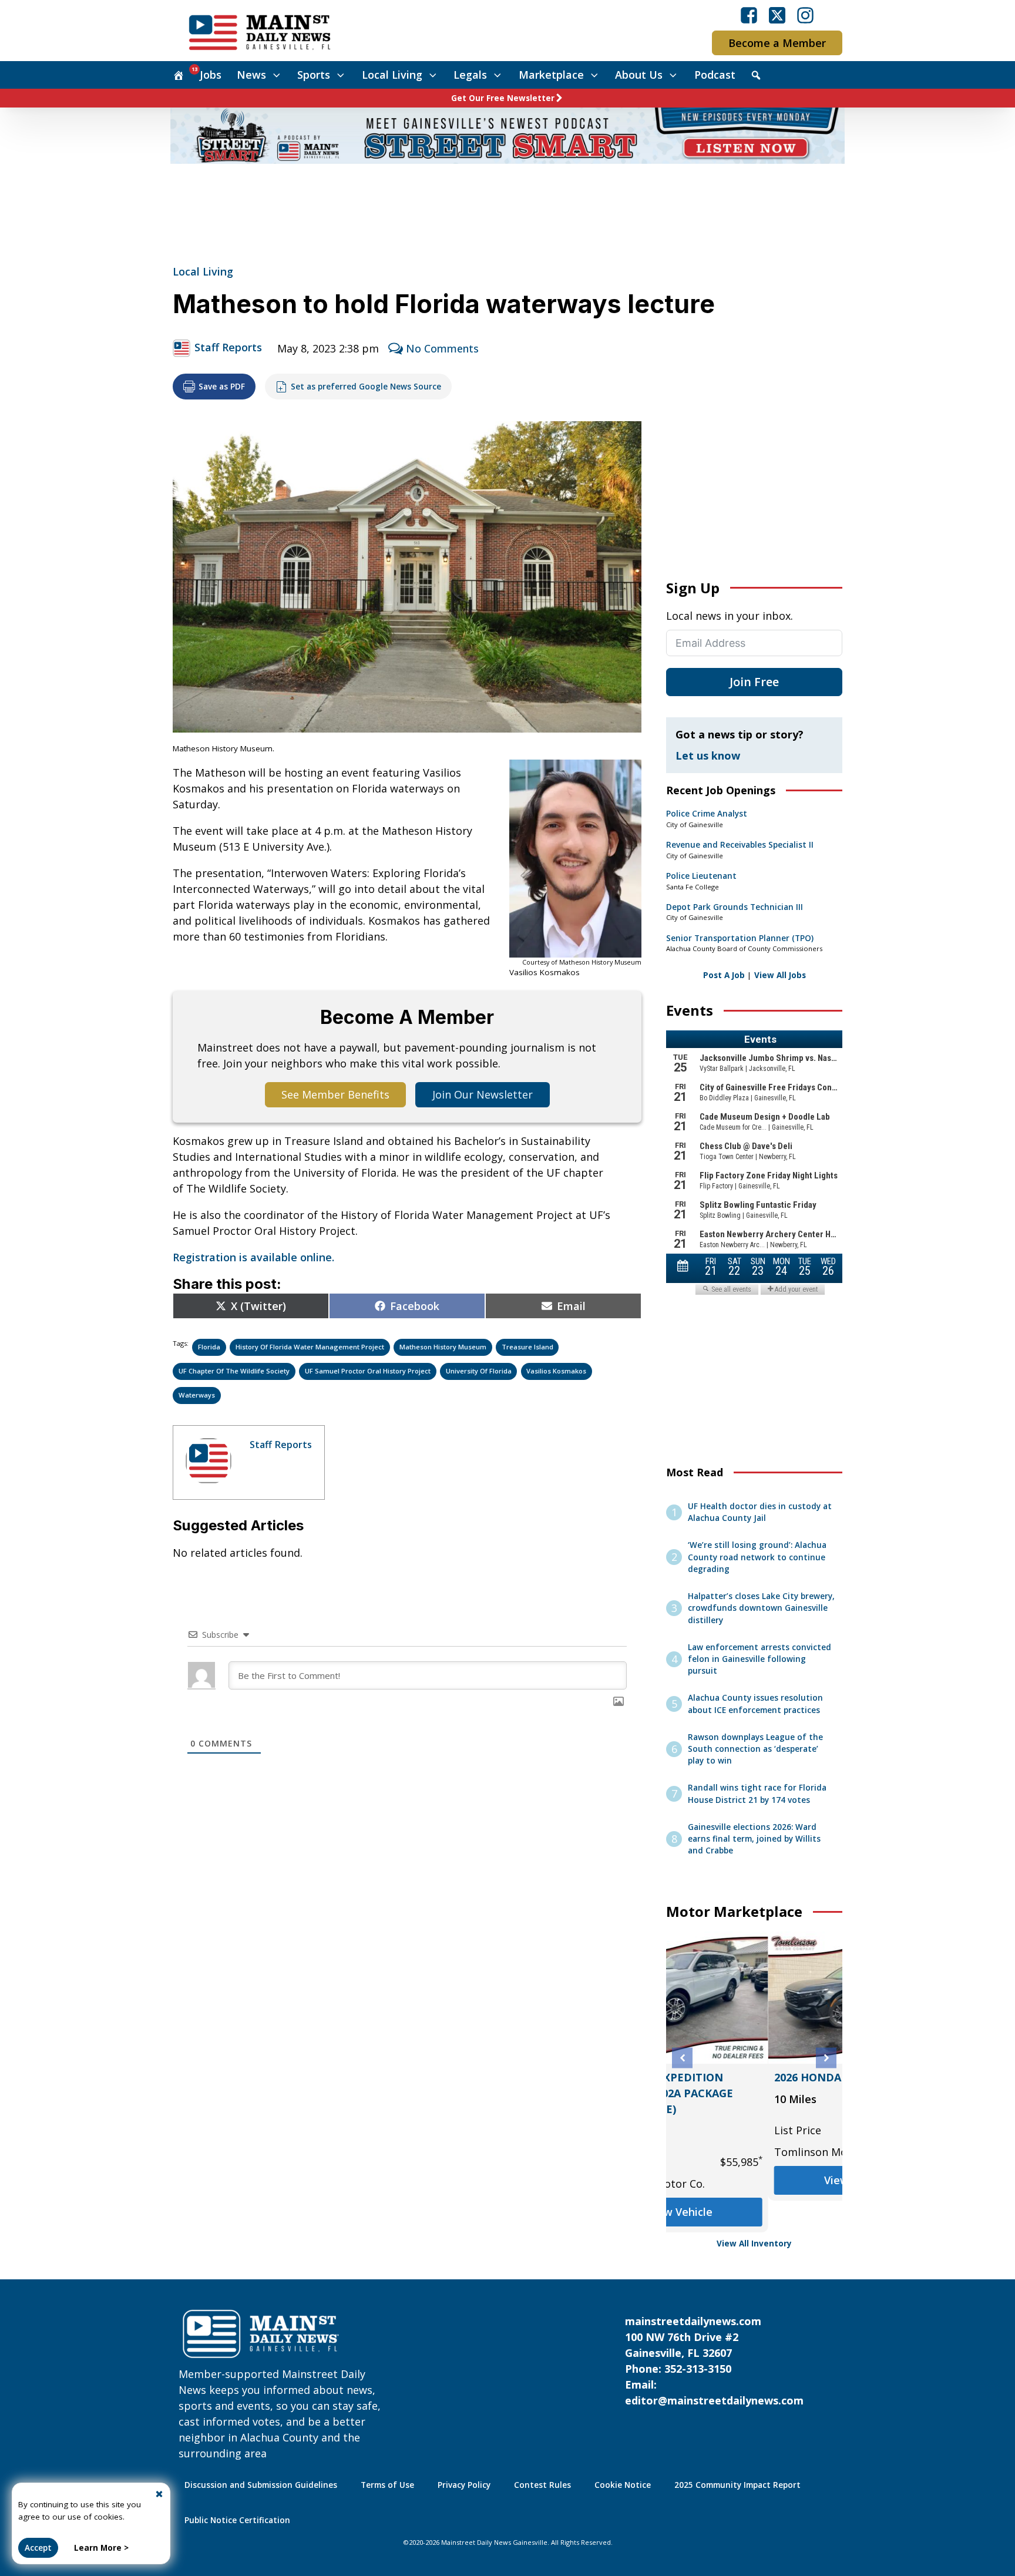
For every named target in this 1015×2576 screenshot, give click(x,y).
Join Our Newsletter (483, 1094)
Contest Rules (542, 2485)
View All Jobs (780, 975)
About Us (639, 75)
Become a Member (777, 43)
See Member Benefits (335, 1094)
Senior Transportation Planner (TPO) (740, 938)
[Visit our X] (777, 15)
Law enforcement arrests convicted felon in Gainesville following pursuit (759, 1659)
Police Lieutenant (701, 876)
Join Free (754, 682)
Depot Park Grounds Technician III (735, 907)
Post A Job (724, 975)
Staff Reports (228, 347)
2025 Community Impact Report (737, 2485)
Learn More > (101, 2548)
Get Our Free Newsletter (503, 98)
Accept (38, 2548)
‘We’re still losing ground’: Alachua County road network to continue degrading (757, 1557)
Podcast (715, 75)
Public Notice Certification (237, 2520)
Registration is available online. (253, 1257)
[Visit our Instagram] (805, 15)
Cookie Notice (623, 2485)
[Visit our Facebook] (749, 15)
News (251, 75)
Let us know (708, 755)
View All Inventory (754, 2243)
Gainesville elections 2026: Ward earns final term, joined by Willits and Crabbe (754, 1839)
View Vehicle (754, 2180)
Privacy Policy (464, 2485)
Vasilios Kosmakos (556, 1371)
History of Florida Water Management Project (310, 1347)
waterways (197, 1395)
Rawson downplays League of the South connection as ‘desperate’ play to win (755, 1749)
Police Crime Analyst (707, 814)
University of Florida (479, 1371)
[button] (682, 2058)
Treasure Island (527, 1347)
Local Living (392, 75)
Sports (314, 75)
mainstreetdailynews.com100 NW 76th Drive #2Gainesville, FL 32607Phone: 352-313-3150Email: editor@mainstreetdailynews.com (714, 2361)
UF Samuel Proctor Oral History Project (368, 1371)
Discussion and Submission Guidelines (261, 2485)
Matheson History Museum (443, 1347)
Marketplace (551, 75)
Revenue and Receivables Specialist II (740, 845)
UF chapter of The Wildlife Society (234, 1371)
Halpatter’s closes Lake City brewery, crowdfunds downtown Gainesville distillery (761, 1608)
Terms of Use (387, 2485)
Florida (209, 1347)
